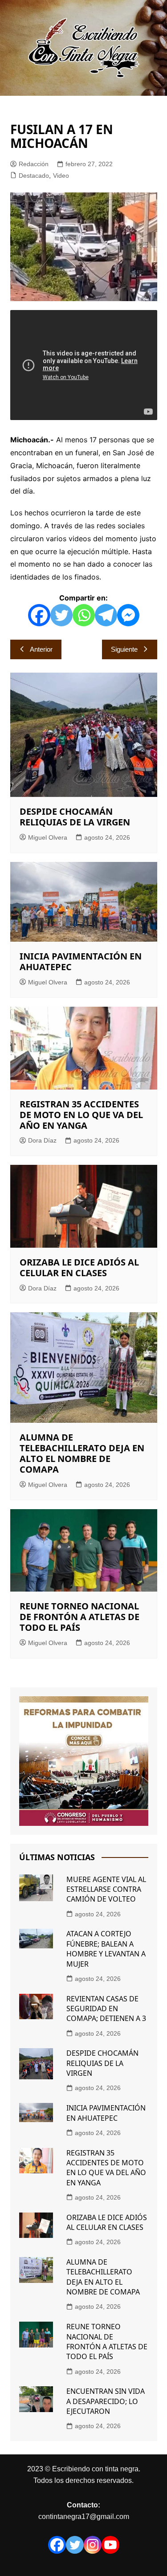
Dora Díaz (42, 1140)
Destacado (34, 176)
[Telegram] (106, 615)
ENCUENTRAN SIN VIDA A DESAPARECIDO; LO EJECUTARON (106, 2401)
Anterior (41, 649)
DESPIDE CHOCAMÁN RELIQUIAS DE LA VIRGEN (75, 817)
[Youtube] (110, 2545)
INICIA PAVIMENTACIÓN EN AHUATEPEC (81, 961)
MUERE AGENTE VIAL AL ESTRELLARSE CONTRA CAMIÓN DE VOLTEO (106, 1889)
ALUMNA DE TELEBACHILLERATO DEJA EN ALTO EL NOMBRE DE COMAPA (82, 1453)
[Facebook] (39, 615)
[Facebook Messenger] (128, 615)
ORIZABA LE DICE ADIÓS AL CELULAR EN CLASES (79, 1268)
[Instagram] (93, 2545)
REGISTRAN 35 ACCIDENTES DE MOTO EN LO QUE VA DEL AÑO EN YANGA (81, 1115)
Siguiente (124, 649)
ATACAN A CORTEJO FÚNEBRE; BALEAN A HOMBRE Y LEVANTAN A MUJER (106, 1949)
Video (61, 176)
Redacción (34, 164)
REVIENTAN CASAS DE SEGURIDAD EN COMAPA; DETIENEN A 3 (106, 2009)
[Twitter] (61, 615)
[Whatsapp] (84, 615)
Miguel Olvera (48, 837)
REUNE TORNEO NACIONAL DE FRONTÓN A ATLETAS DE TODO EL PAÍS (79, 1617)
